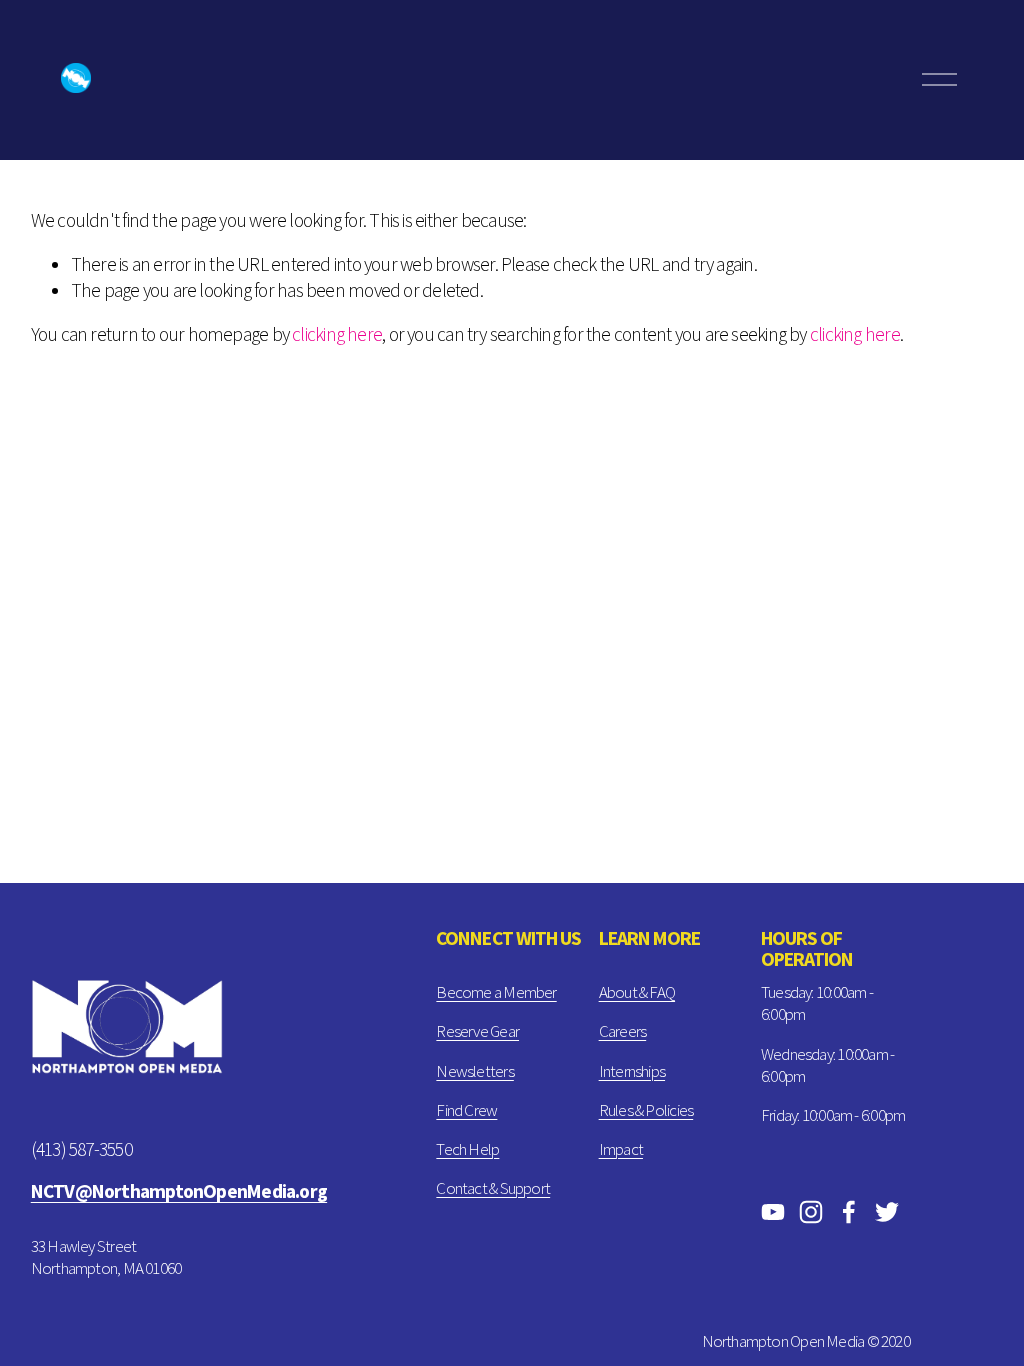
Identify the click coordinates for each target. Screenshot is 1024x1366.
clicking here (337, 334)
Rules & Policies (646, 1110)
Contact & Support (493, 1188)
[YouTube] (773, 1212)
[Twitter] (887, 1212)
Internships (632, 1071)
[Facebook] (849, 1212)
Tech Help (467, 1149)
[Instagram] (811, 1212)
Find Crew (466, 1110)
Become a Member (496, 992)
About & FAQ (637, 992)
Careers (623, 1031)
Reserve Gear (477, 1031)
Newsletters (474, 1071)
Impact (621, 1149)
